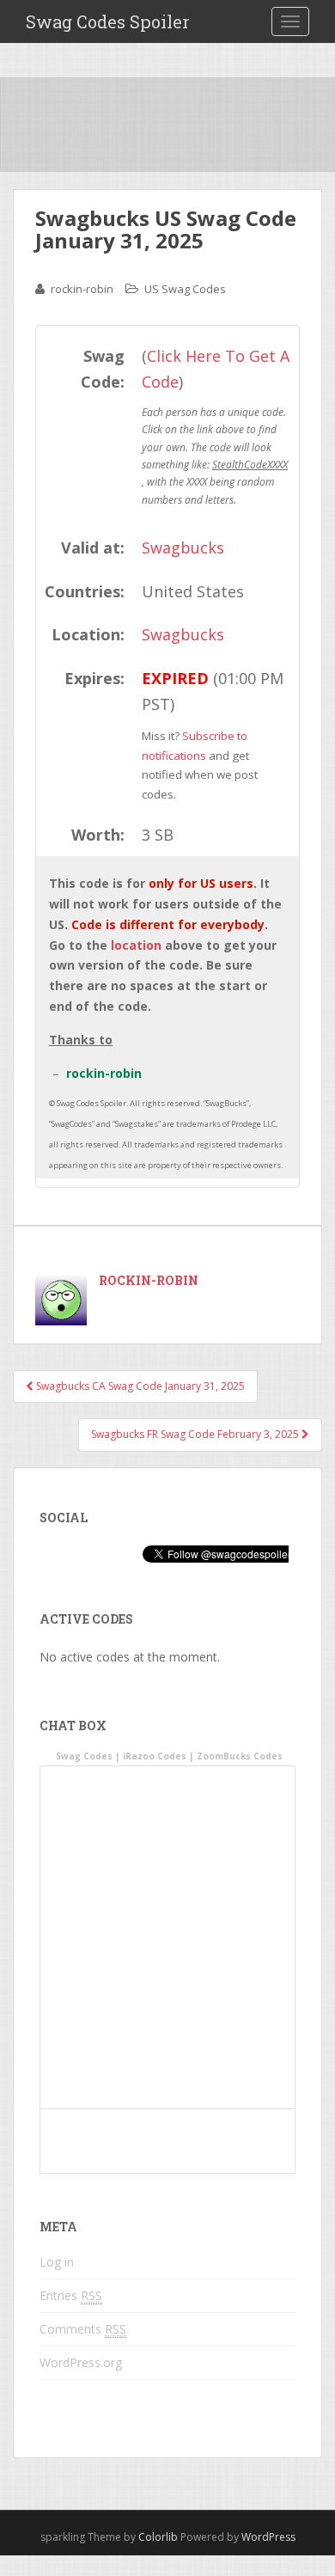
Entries (71, 2295)
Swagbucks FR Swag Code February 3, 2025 (196, 1434)
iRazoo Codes (155, 1756)
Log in (57, 2262)
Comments (83, 2329)
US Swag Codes (185, 289)
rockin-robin (82, 289)
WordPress (268, 2537)
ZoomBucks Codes (240, 1756)
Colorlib (158, 2537)
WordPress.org (81, 2362)
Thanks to (81, 1040)
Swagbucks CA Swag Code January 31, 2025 (139, 1386)
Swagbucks (183, 548)
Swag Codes (84, 1756)
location (136, 945)
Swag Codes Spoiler (108, 21)
